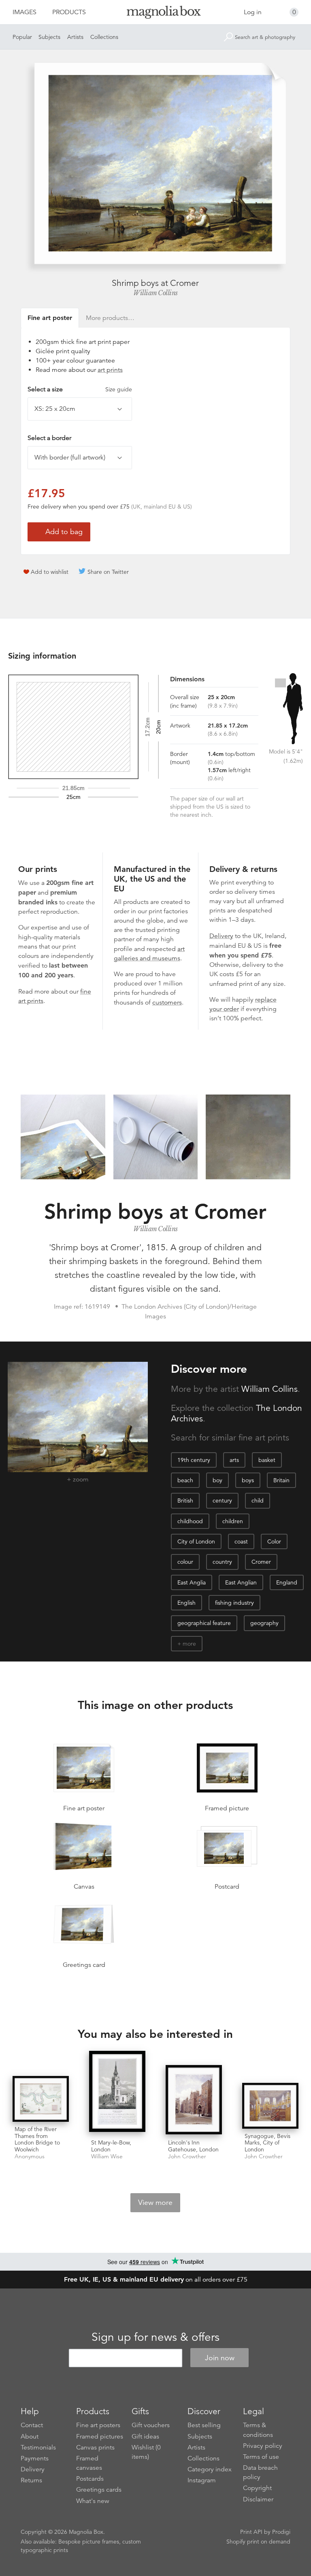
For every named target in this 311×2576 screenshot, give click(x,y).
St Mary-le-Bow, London (111, 2146)
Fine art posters (98, 2425)
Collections (104, 37)
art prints (110, 370)
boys (248, 1480)
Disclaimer (258, 2499)
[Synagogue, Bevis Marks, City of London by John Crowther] (270, 2106)
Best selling (204, 2425)
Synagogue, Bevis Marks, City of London (267, 2143)
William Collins (155, 293)
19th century (194, 1460)
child (258, 1501)
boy (217, 1480)
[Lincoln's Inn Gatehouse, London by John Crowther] (194, 2100)
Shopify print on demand (258, 2542)
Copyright (257, 2488)
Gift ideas (145, 2436)
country (222, 1562)
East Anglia (192, 1582)
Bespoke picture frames (89, 2542)
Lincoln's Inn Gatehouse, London (193, 2146)
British (185, 1501)
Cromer (261, 1562)
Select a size (80, 389)
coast (241, 1541)
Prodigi (281, 2532)
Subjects (49, 37)
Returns (31, 2480)
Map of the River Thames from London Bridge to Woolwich (37, 2139)
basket (267, 1460)
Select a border (49, 438)
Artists (75, 37)
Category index (210, 2469)
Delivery (221, 936)
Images (24, 12)
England (287, 1582)
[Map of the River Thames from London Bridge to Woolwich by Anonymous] (41, 2099)
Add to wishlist (50, 572)
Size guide (119, 389)
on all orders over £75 (156, 2280)
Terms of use (261, 2457)
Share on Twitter (108, 572)
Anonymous (30, 2156)
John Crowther (187, 2156)
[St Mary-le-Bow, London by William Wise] (117, 2093)
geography (264, 1623)
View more (155, 2202)
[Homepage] (155, 14)
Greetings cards (99, 2490)
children (233, 1521)
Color (274, 1541)
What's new (93, 2501)
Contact (32, 2425)
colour (185, 1562)
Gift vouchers (151, 2425)
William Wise (107, 2156)
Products (69, 12)
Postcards (90, 2479)
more (189, 1644)
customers (167, 1002)
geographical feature (204, 1623)
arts (234, 1460)
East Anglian (241, 1582)
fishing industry (234, 1603)
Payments (35, 2458)
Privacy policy (263, 2446)
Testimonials (38, 2447)
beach (185, 1480)
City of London (196, 1541)
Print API (251, 2532)
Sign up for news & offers (155, 2337)
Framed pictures (100, 2436)
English (186, 1603)
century (222, 1501)
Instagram (202, 2480)
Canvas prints (95, 2447)
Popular (22, 37)
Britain (281, 1480)
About (30, 2436)
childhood (190, 1521)
